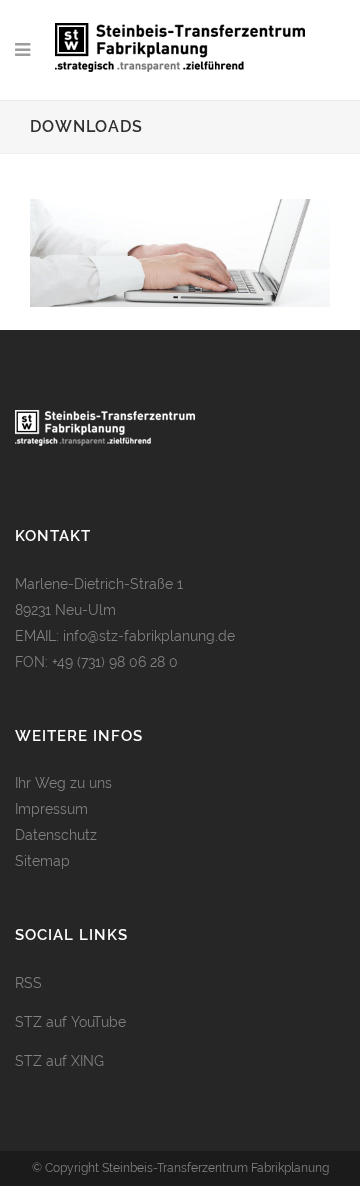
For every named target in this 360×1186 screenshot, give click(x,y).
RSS (28, 983)
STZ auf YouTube (70, 1022)
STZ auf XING (59, 1061)
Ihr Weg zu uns (63, 783)
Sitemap (42, 861)
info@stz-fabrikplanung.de (149, 636)
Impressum (51, 809)
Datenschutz (56, 835)
